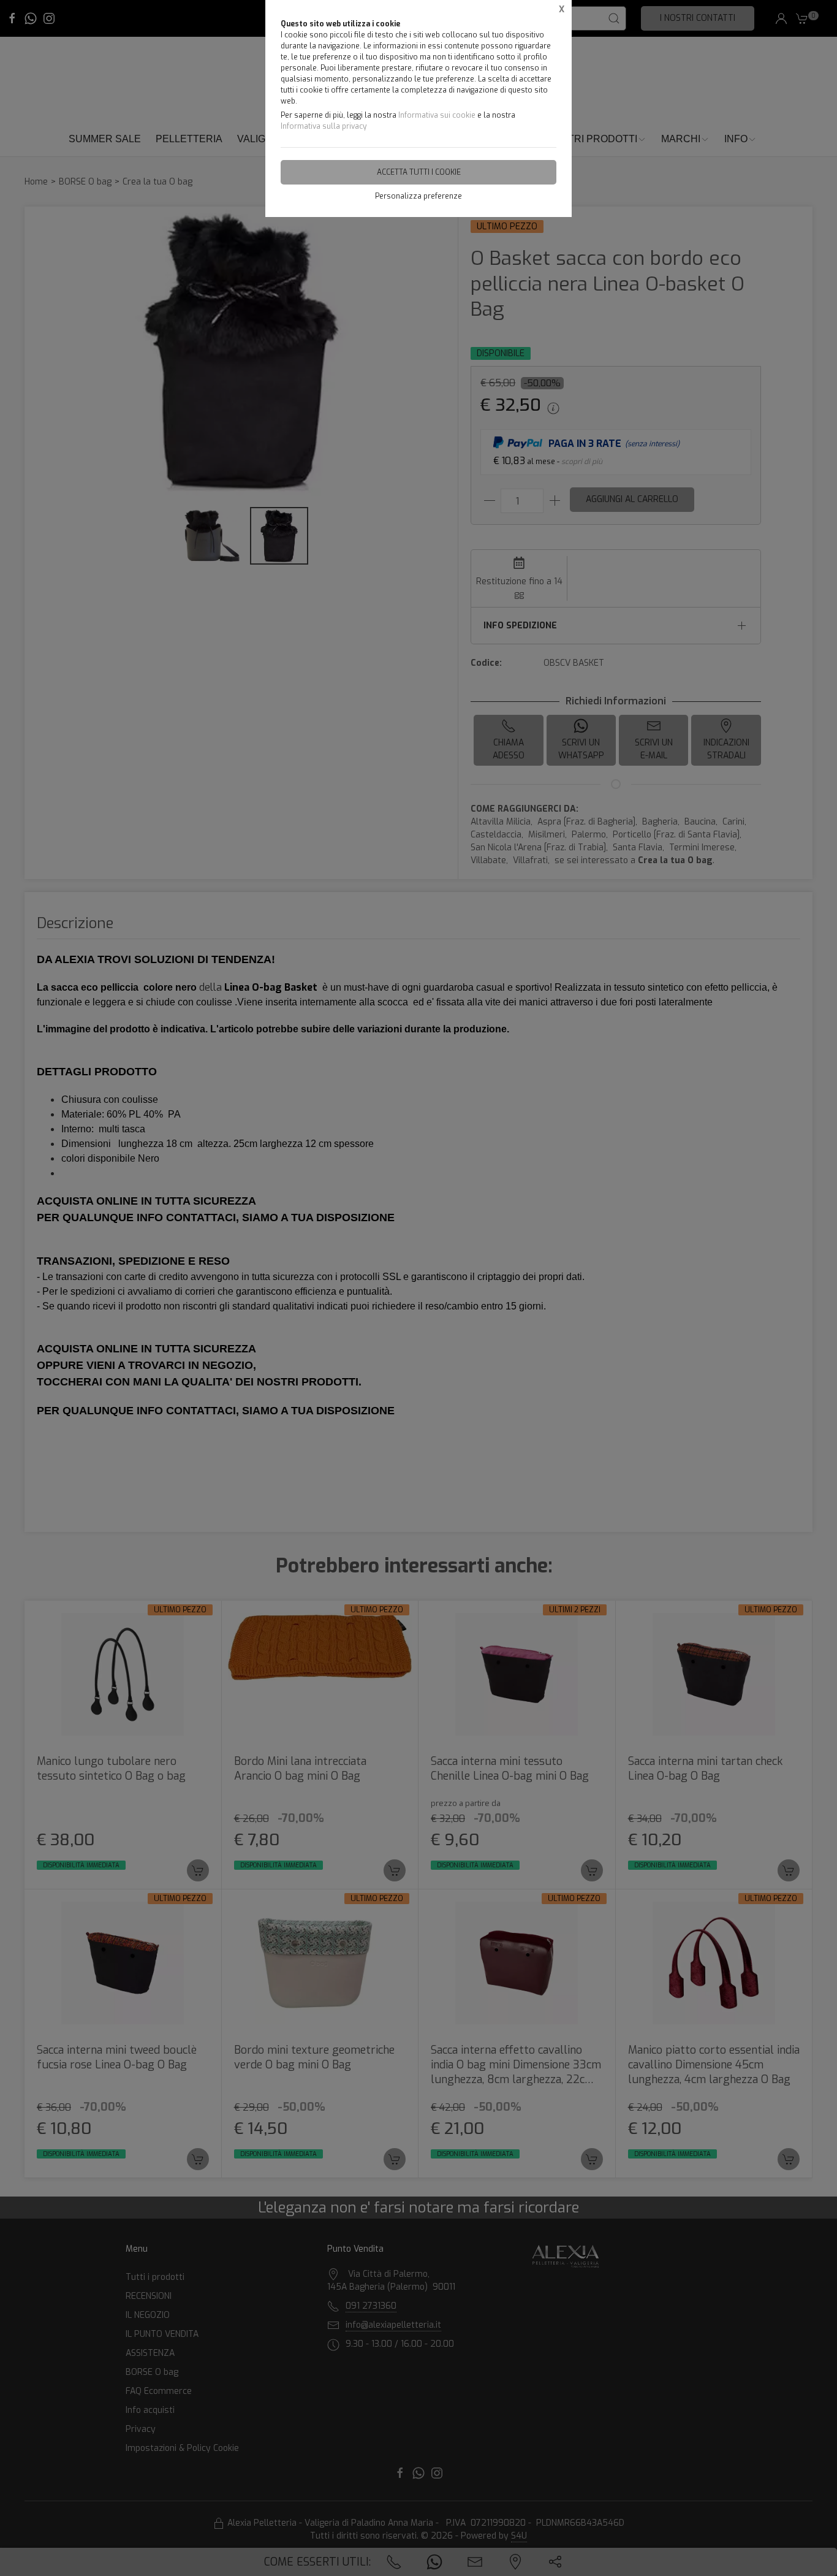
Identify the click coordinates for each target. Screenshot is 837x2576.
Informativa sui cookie (437, 115)
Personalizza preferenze (418, 196)
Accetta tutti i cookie (419, 172)
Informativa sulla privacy (324, 126)
